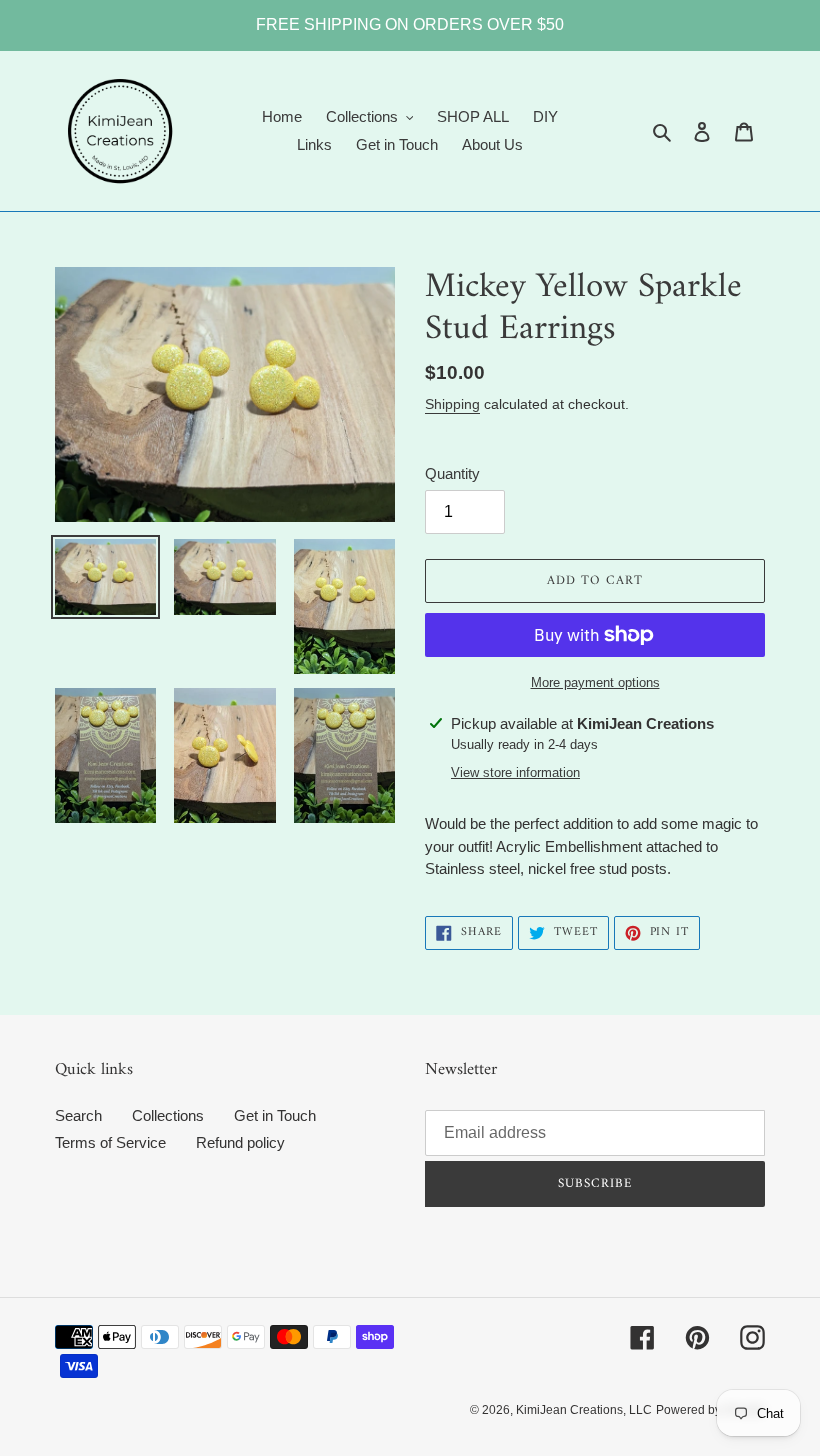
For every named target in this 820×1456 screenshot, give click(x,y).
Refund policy (240, 1142)
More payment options (595, 682)
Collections (168, 1115)
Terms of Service (110, 1142)
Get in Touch (275, 1115)
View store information (515, 772)
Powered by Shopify (710, 1410)
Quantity (452, 473)
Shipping (452, 404)
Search (78, 1115)
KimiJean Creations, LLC (584, 1410)
